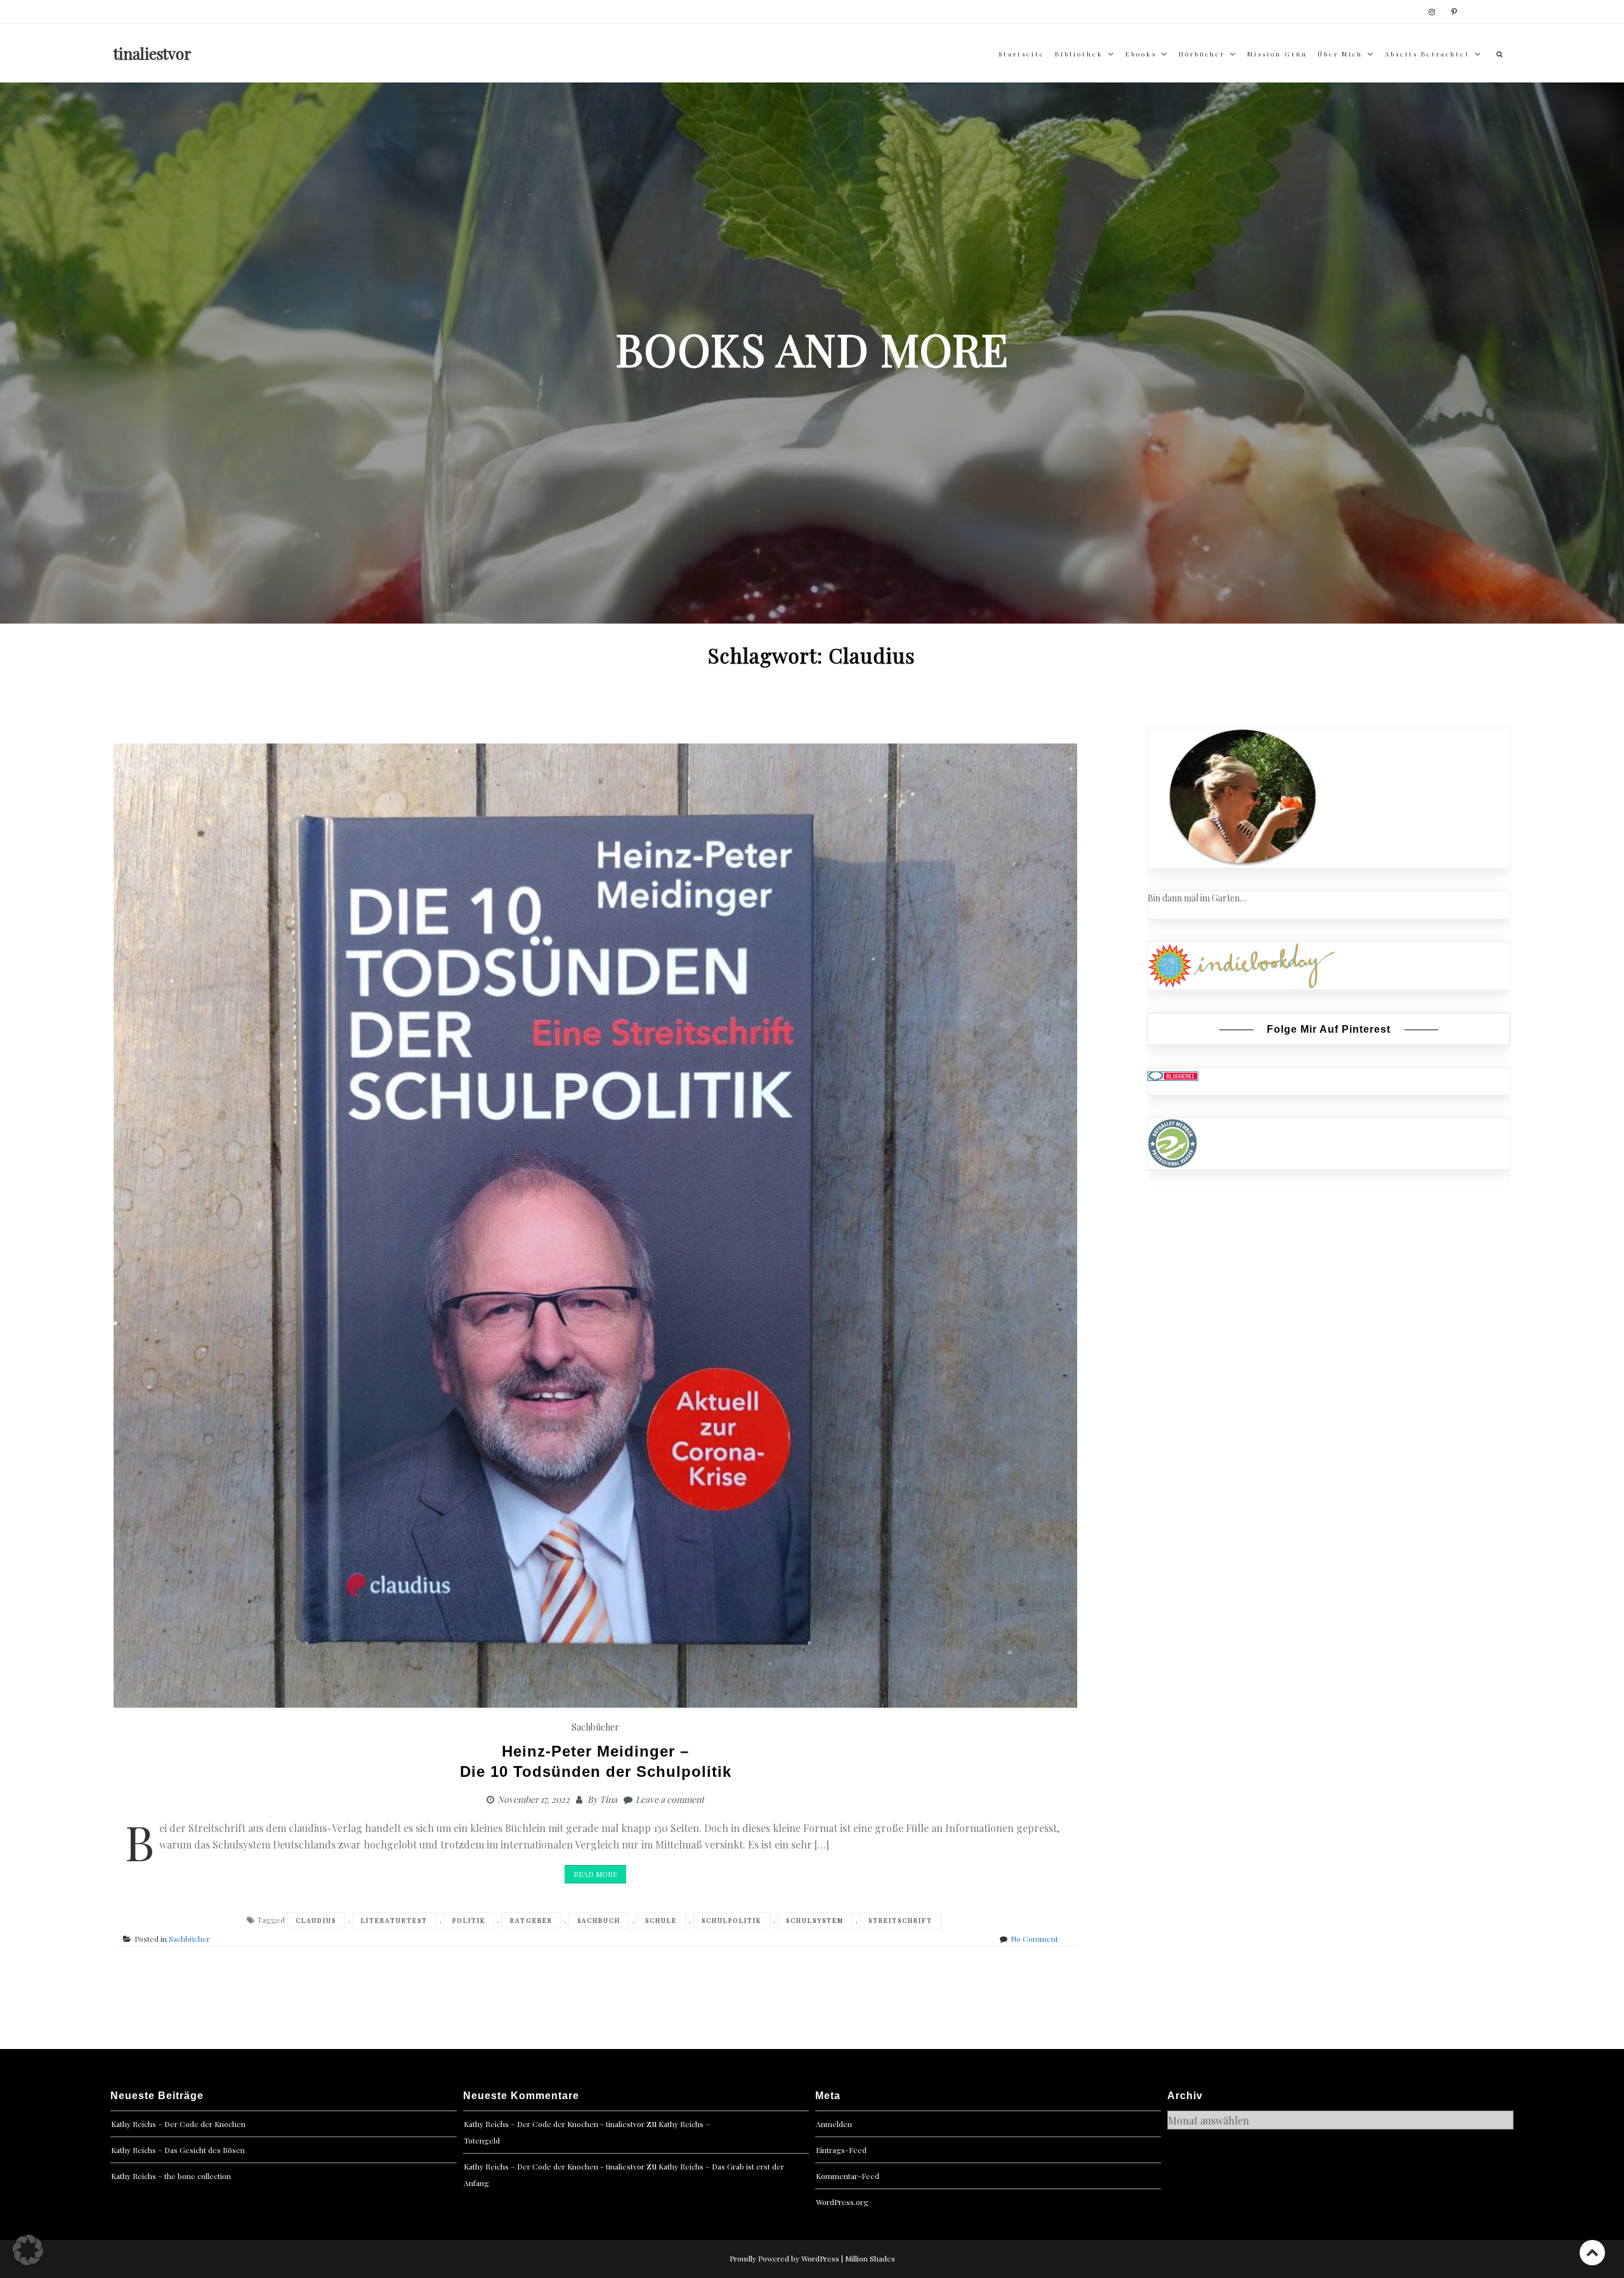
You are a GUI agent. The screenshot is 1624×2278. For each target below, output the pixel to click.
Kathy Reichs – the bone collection (171, 2176)
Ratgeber (531, 1920)
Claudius (316, 1920)
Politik (469, 1920)
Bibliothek (1079, 54)
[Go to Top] (1592, 2252)
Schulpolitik (731, 1920)
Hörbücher (1202, 54)
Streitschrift (900, 1920)
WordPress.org (842, 2202)
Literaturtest (394, 1920)
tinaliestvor (153, 53)
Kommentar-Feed (848, 2176)
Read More (595, 1874)
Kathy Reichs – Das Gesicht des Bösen (178, 2150)
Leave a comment (670, 1799)
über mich (1340, 54)
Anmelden (834, 2124)
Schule (661, 1920)
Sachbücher (595, 1727)
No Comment (1034, 1939)
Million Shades (870, 2258)
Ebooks (1141, 54)
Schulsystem (815, 1920)
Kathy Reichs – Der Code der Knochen (178, 2124)
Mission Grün (1277, 54)
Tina (608, 1799)
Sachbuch (599, 1920)
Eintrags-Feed (841, 2150)
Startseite (1022, 54)
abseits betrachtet (1427, 54)
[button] (28, 2250)
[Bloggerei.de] (1173, 1075)
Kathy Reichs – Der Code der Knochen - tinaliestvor (554, 2124)
